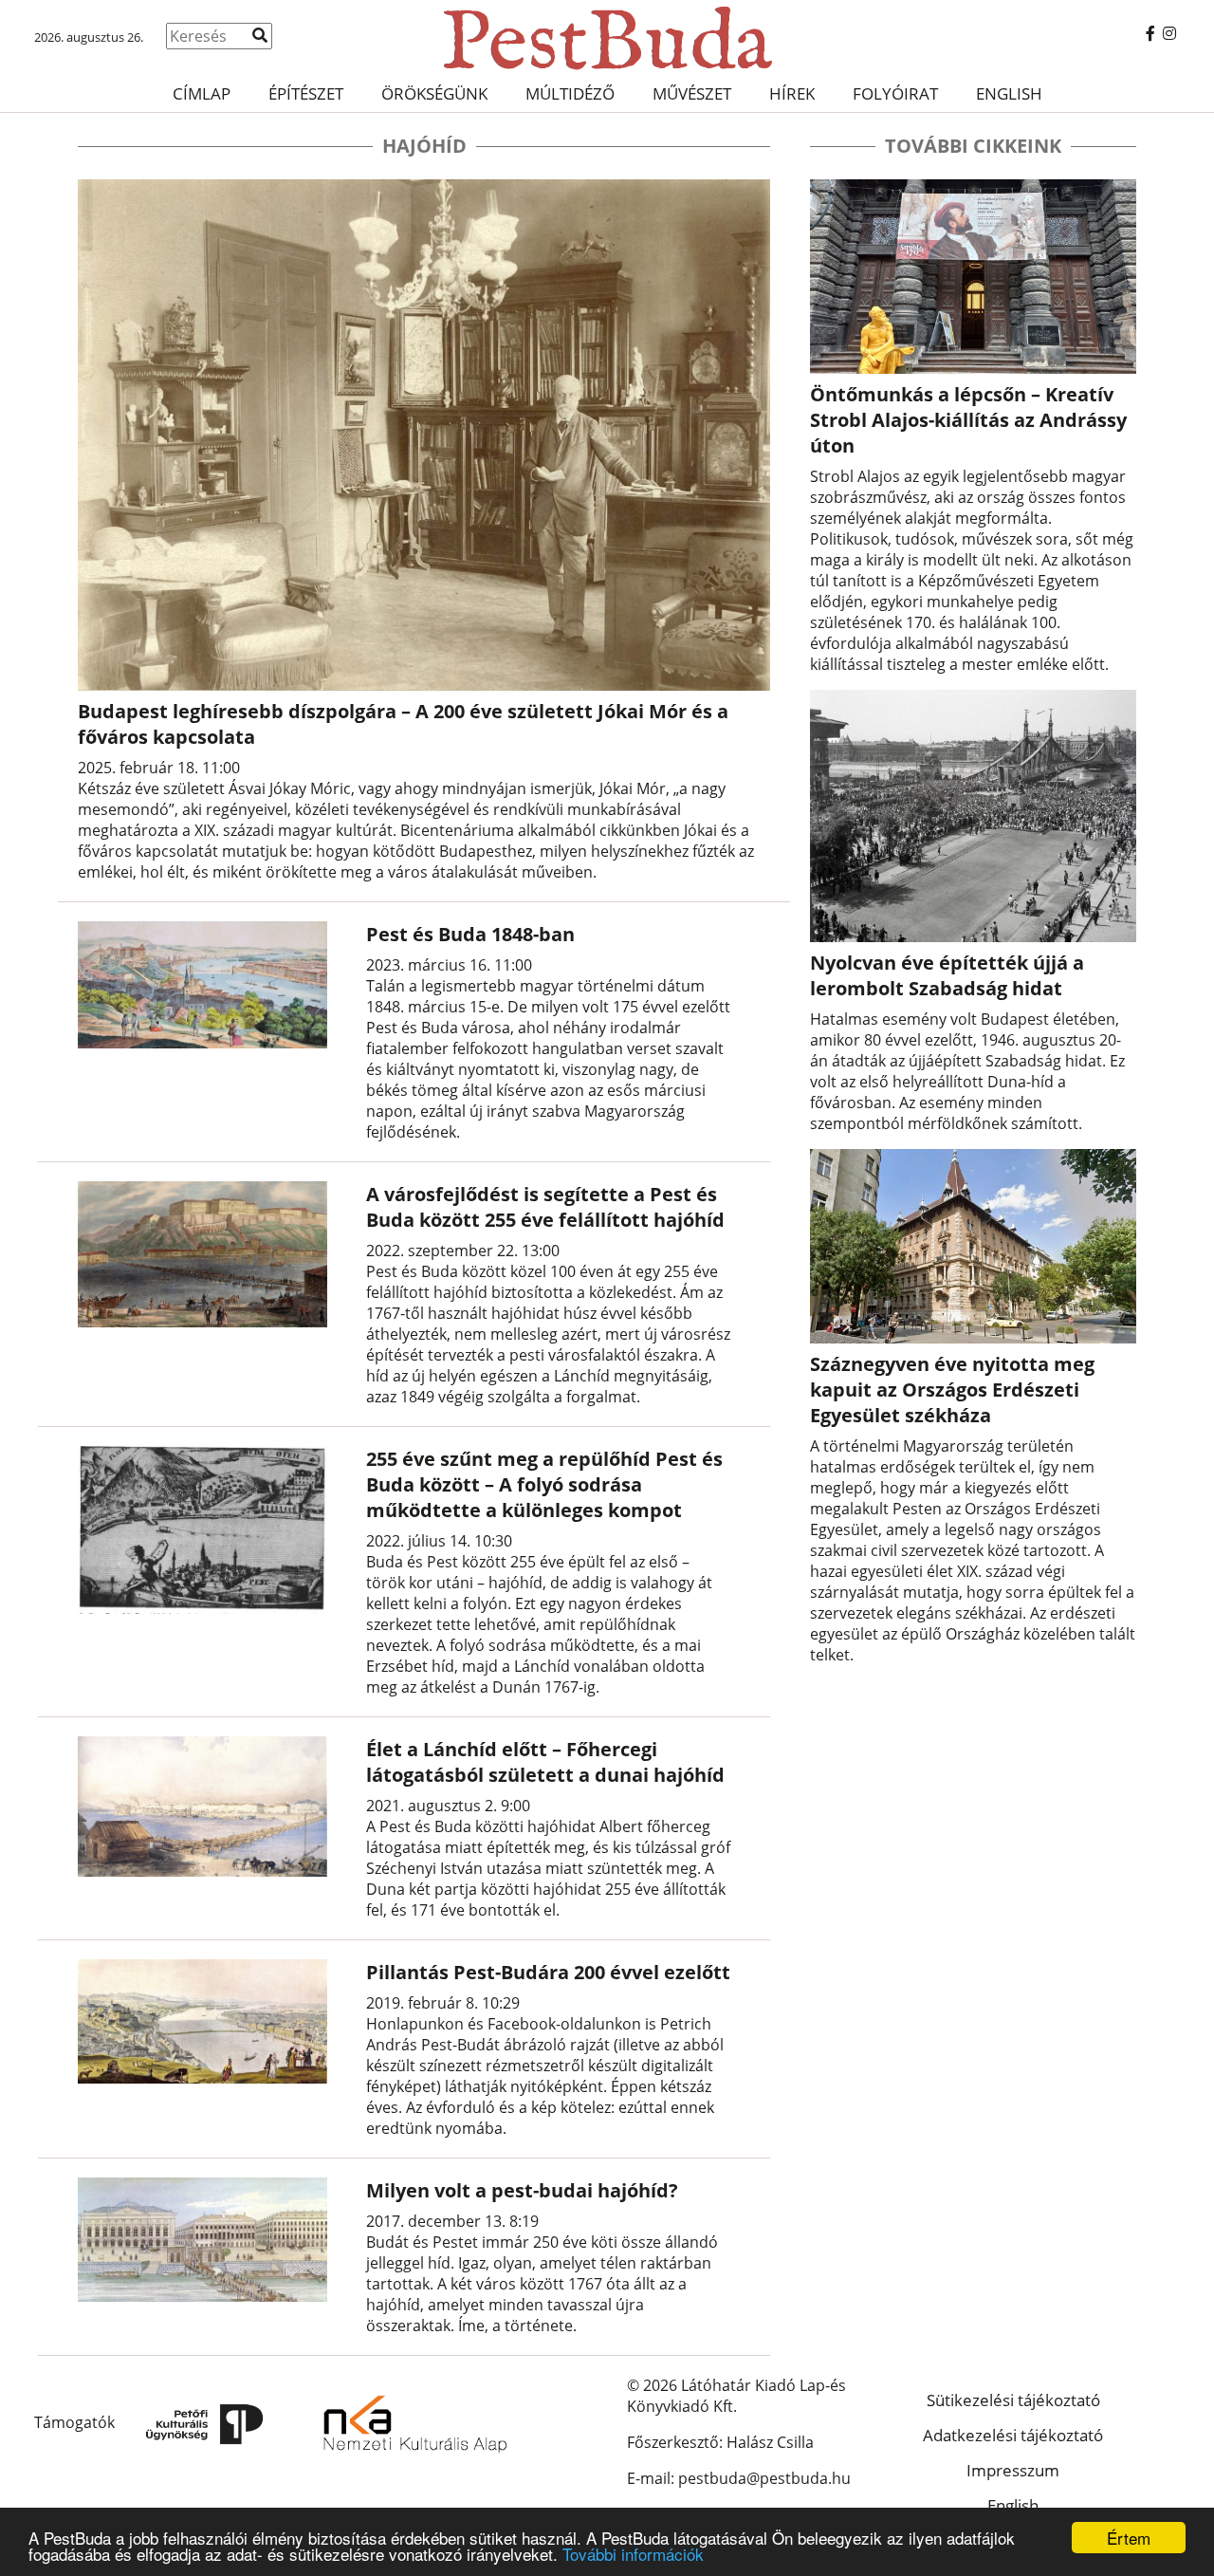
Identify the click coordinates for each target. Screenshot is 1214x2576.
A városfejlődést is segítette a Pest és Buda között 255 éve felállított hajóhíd (545, 1207)
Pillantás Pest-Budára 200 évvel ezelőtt (548, 1972)
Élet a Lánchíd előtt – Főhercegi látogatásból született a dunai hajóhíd (545, 1762)
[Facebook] (1150, 33)
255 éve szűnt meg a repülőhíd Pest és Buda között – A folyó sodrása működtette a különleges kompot (544, 1484)
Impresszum (1013, 2470)
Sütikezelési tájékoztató (1013, 2400)
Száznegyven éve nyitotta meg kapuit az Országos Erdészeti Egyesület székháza (952, 1390)
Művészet (692, 93)
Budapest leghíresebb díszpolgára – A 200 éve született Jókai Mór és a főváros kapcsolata (403, 724)
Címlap (202, 93)
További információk (633, 2554)
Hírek (792, 93)
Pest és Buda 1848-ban (470, 934)
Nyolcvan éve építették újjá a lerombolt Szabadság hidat (947, 975)
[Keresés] (260, 35)
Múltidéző (570, 93)
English (1009, 93)
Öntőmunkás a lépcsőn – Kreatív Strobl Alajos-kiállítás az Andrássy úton (968, 420)
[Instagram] (1169, 33)
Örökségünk (434, 93)
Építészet (306, 93)
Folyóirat (895, 93)
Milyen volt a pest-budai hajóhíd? (522, 2190)
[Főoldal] (607, 38)
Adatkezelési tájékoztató (1013, 2435)
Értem (1129, 2538)
